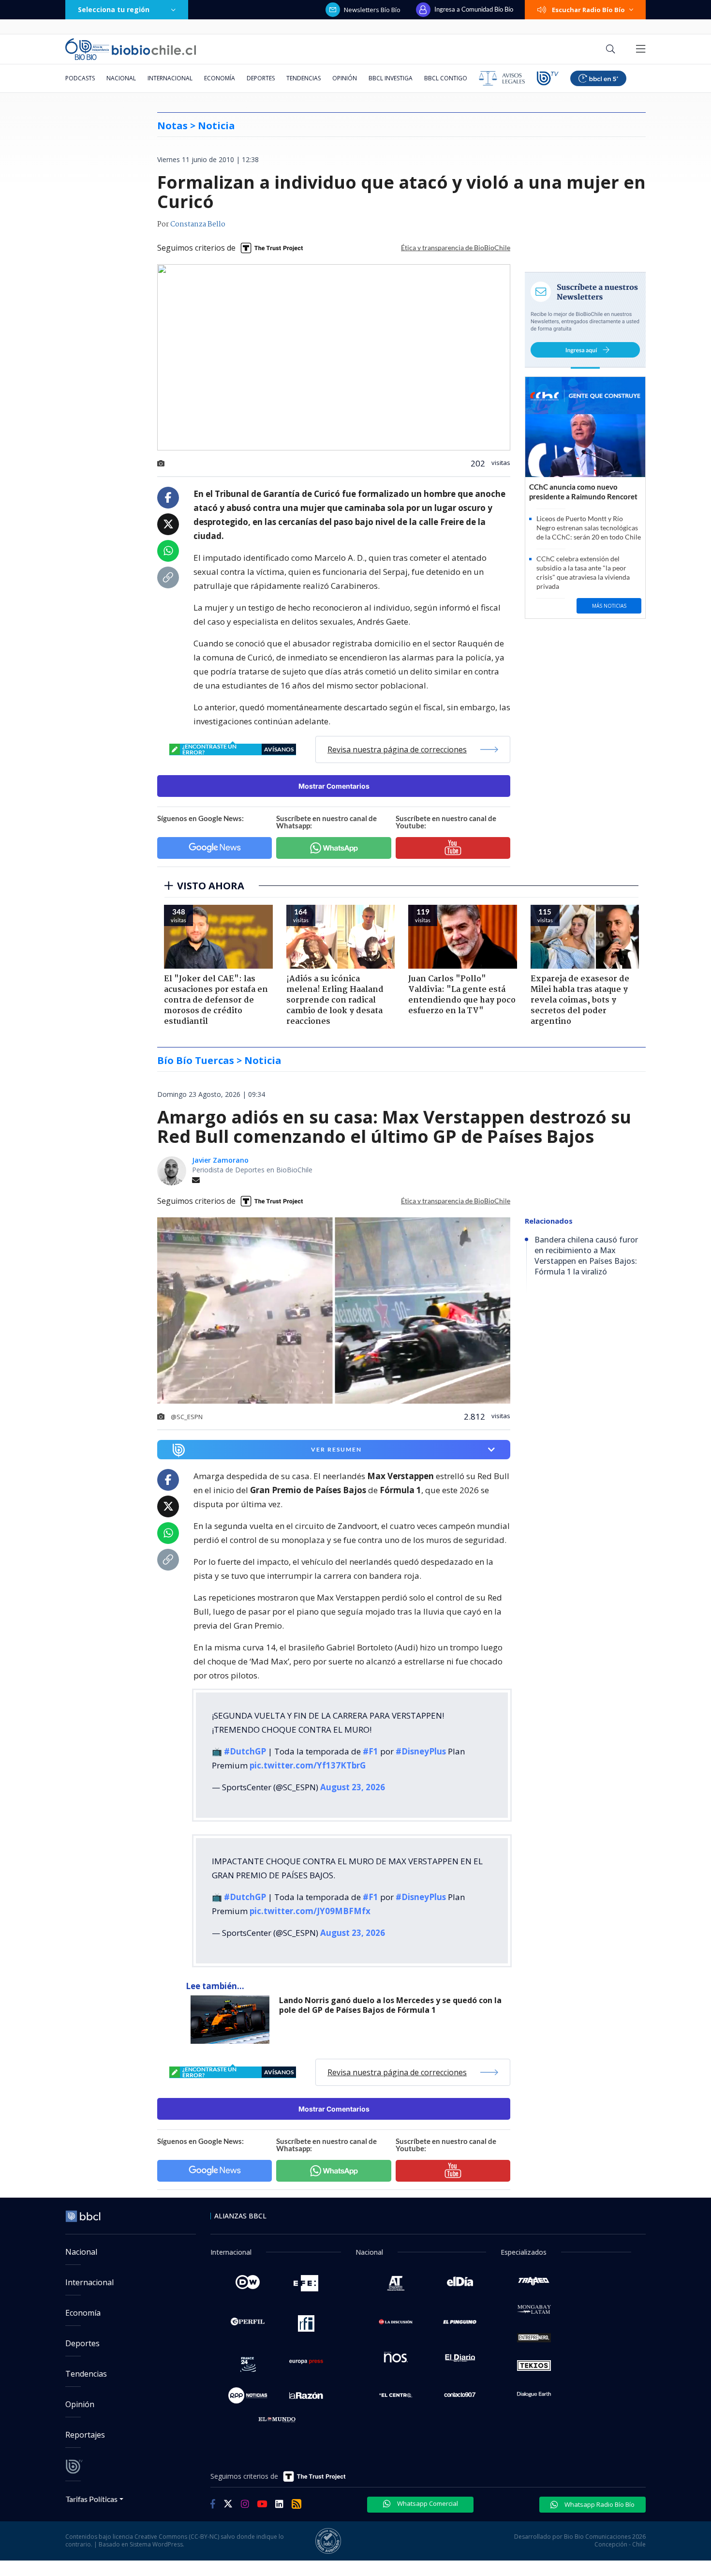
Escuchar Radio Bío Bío (588, 10)
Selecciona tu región (114, 9)
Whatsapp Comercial (427, 2503)
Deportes (261, 78)
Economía (220, 78)
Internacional (170, 78)
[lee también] (232, 2020)
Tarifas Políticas (92, 2499)
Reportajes (85, 2435)
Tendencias (304, 78)
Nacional (121, 78)
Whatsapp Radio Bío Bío (599, 2504)
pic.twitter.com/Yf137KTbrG (308, 1765)
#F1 (370, 1751)
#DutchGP (245, 1751)
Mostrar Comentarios (334, 786)
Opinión (345, 78)
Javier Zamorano (220, 1160)
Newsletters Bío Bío (372, 10)
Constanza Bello (198, 225)
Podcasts (80, 78)
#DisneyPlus (421, 1751)
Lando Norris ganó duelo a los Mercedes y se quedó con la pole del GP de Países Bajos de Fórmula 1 (390, 2005)
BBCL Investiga (391, 78)
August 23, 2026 (353, 1787)
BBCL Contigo (446, 78)
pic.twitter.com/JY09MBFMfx (310, 1911)
